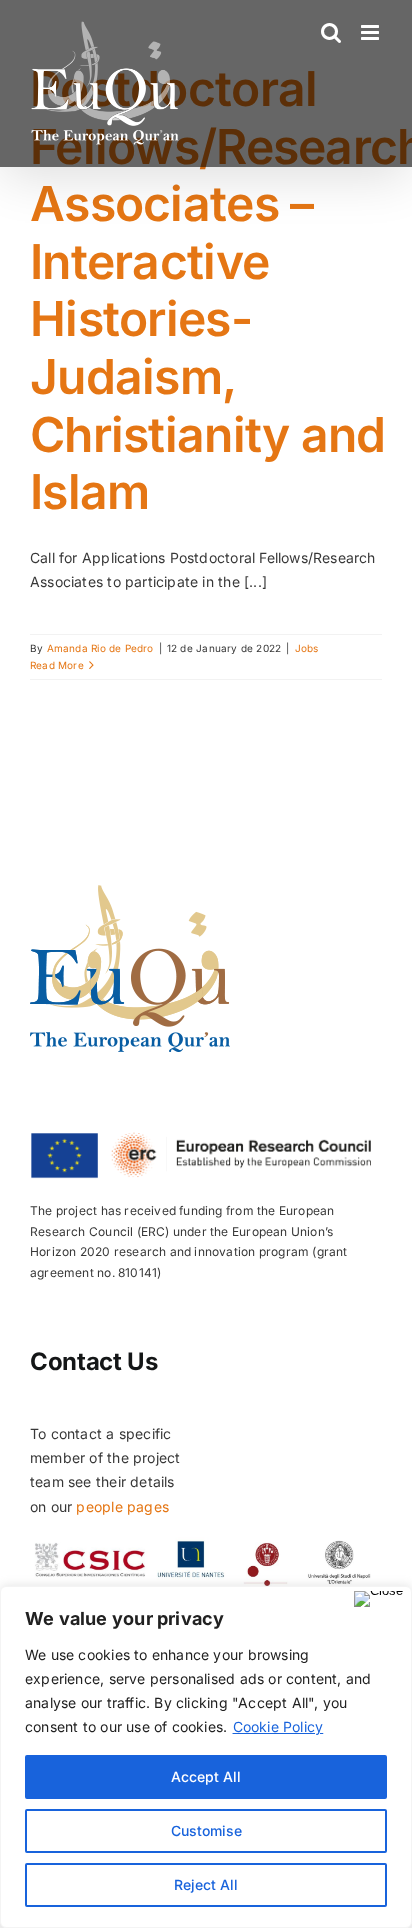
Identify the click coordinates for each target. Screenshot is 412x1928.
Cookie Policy (278, 1726)
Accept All (206, 1776)
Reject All (206, 1884)
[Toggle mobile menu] (371, 32)
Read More (57, 665)
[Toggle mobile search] (331, 32)
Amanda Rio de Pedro (100, 648)
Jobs (307, 648)
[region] (206, 1757)
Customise (206, 1830)
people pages (122, 1506)
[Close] (378, 1599)
